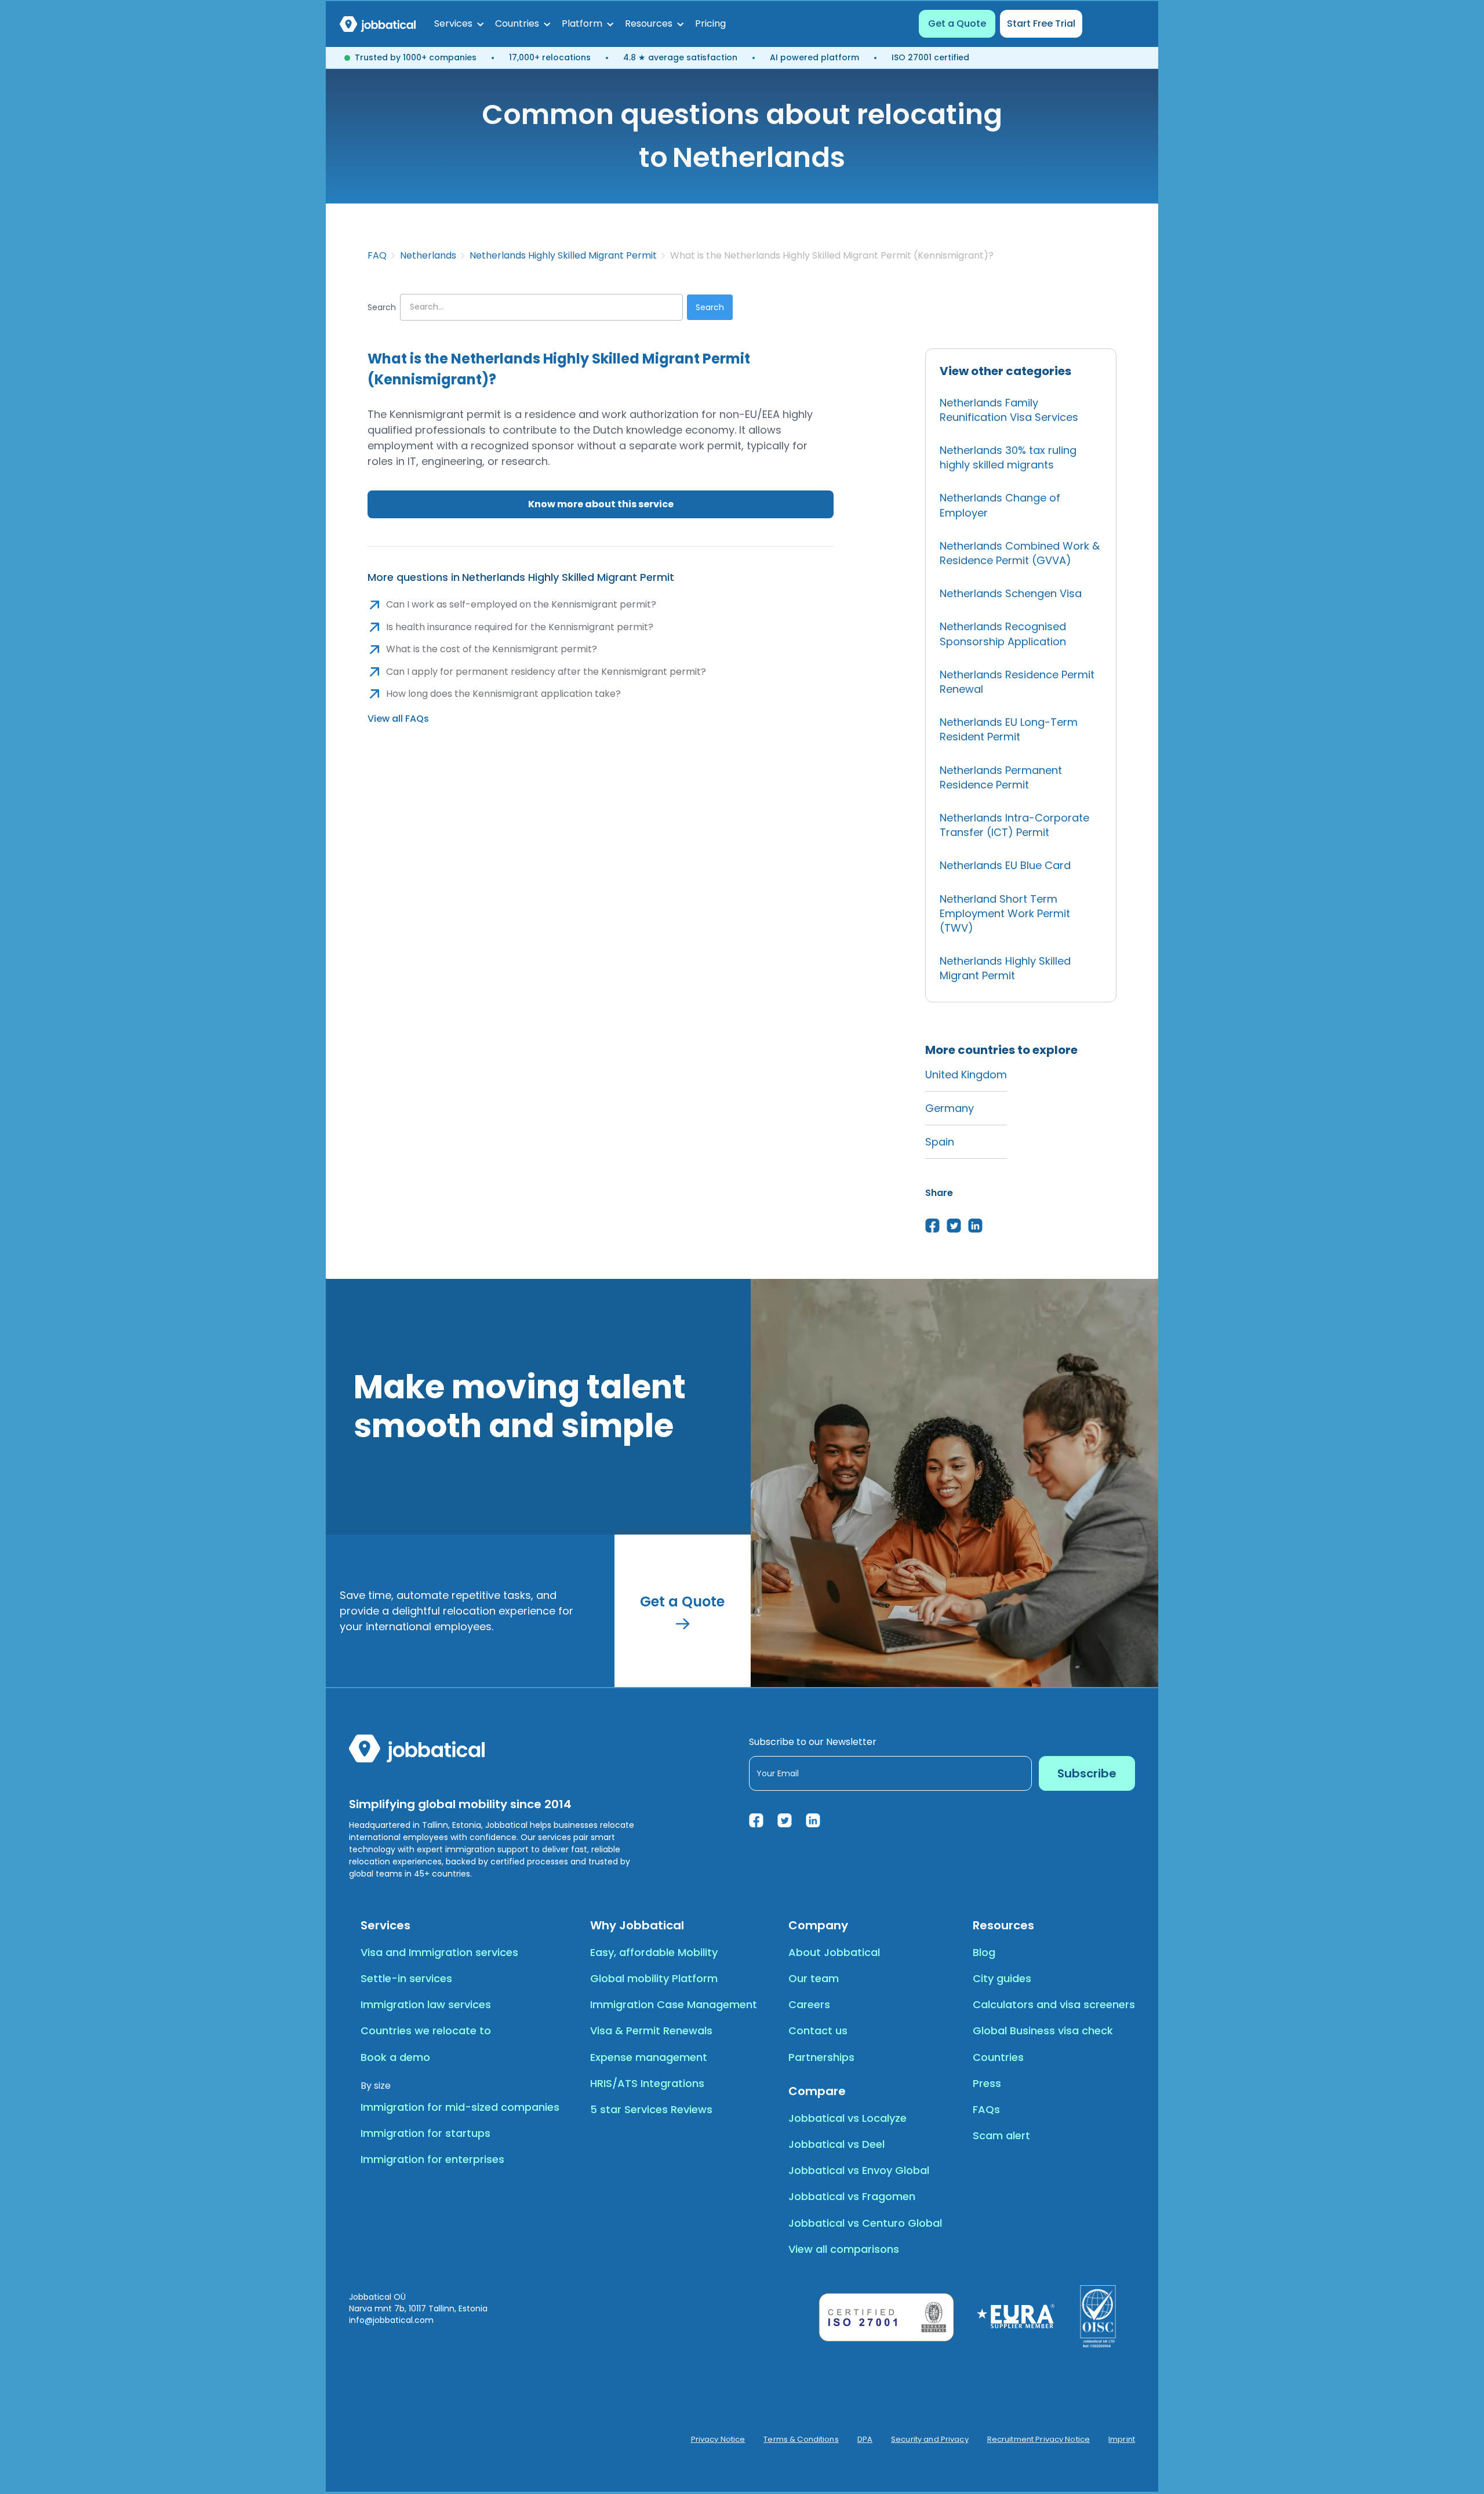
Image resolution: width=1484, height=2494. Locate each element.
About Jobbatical (834, 1952)
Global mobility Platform (654, 1978)
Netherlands (428, 256)
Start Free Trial (1041, 23)
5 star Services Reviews (651, 2109)
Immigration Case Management (674, 2004)
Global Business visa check (1043, 2031)
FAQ (377, 256)
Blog (984, 1952)
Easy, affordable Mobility (654, 1952)
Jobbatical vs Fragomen (852, 2196)
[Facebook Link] (756, 1820)
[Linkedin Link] (813, 1820)
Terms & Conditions (801, 2440)
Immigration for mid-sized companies (460, 2107)
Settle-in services (406, 1978)
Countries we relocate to (426, 2031)
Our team (814, 1978)
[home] (378, 24)
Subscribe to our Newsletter (813, 1742)
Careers (809, 2004)
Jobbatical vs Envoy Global (859, 2170)
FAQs (986, 2109)
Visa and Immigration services (439, 1952)
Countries (998, 2057)
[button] (459, 24)
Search (382, 307)
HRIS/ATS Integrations (647, 2083)
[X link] (785, 1820)
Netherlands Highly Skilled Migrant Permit (563, 256)
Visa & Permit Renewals (651, 2031)
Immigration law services (426, 2004)
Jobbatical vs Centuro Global (865, 2223)
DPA (865, 2440)
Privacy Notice (718, 2440)
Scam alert (1001, 2135)
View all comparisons (844, 2249)
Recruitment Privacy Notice (1039, 2440)
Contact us (818, 2031)
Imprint (1122, 2440)
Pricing (710, 23)
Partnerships (821, 2057)
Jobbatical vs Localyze (848, 2118)
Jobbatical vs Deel (836, 2144)
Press (987, 2083)
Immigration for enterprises (432, 2159)
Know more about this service (601, 504)
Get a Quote (957, 23)
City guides (1002, 1978)
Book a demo (395, 2057)
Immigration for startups (425, 2133)
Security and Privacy (930, 2440)
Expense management (649, 2057)
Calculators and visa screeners (1054, 2004)
